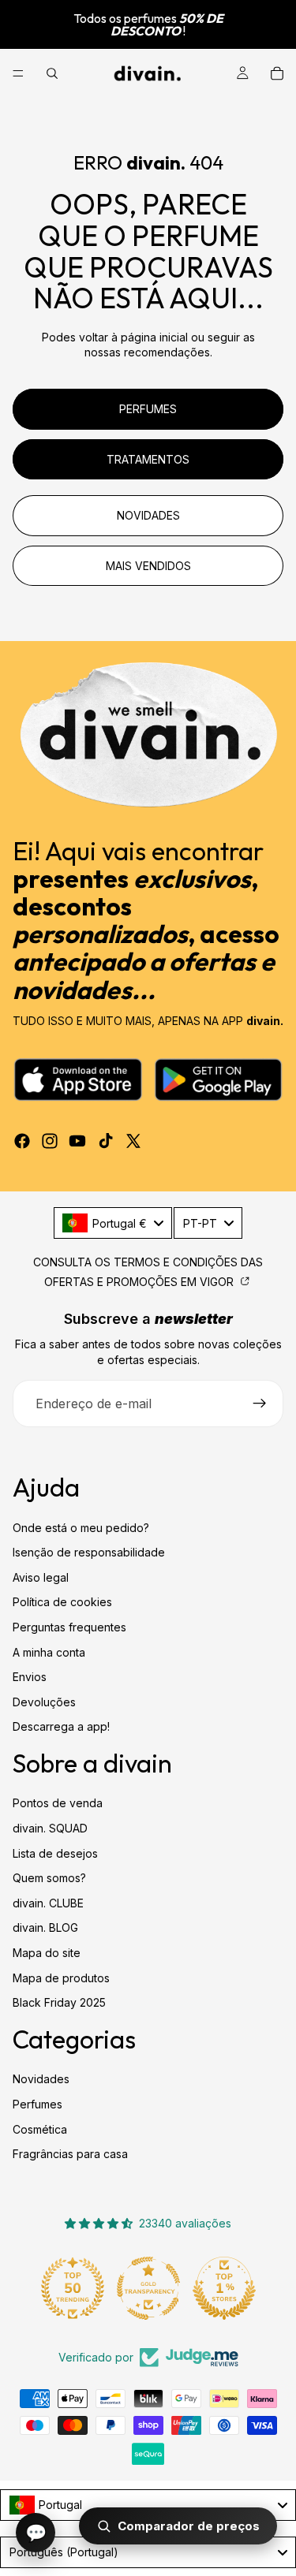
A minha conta (49, 1652)
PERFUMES (148, 409)
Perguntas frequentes (69, 1627)
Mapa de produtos (61, 1978)
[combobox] (113, 1223)
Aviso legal (41, 1577)
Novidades (41, 2080)
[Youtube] (77, 1141)
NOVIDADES (148, 515)
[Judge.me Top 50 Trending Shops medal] (73, 2288)
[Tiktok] (106, 1141)
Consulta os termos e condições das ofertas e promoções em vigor (148, 1272)
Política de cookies (62, 1603)
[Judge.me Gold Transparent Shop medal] (148, 2288)
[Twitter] (133, 1141)
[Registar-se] (260, 1404)
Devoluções (44, 1702)
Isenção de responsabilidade (89, 1552)
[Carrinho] (277, 73)
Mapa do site (47, 1953)
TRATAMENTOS (148, 459)
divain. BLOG (45, 1928)
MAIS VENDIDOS (148, 566)
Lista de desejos (55, 1853)
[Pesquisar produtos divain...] (52, 73)
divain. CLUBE (48, 1903)
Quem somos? (49, 1878)
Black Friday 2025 (59, 2002)
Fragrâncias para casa (70, 2154)
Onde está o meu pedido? (81, 1528)
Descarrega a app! (61, 1727)
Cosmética (40, 2129)
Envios (30, 1677)
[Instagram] (50, 1141)
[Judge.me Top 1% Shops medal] (224, 2288)
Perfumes (37, 2104)
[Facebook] (22, 1141)
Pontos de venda (58, 1804)
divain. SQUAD (50, 1828)
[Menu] (18, 73)
